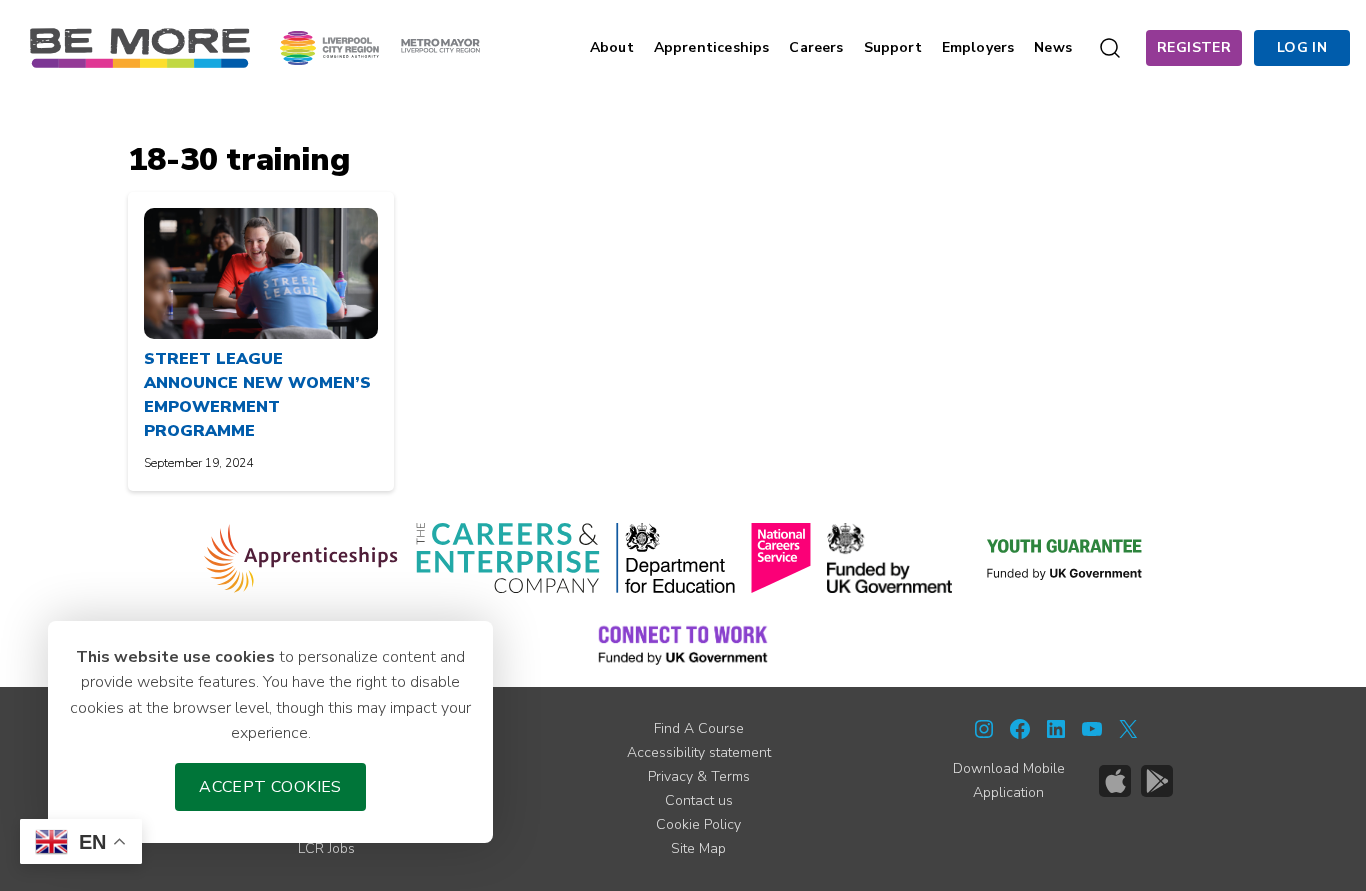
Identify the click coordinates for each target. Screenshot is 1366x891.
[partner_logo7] (682, 644)
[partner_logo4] (781, 558)
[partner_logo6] (1066, 558)
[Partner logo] (380, 47)
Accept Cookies (270, 787)
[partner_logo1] (301, 558)
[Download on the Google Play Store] (1157, 781)
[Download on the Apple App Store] (1115, 781)
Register (1194, 47)
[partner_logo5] (889, 558)
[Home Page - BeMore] (140, 47)
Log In (1302, 47)
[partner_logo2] (507, 558)
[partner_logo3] (675, 558)
